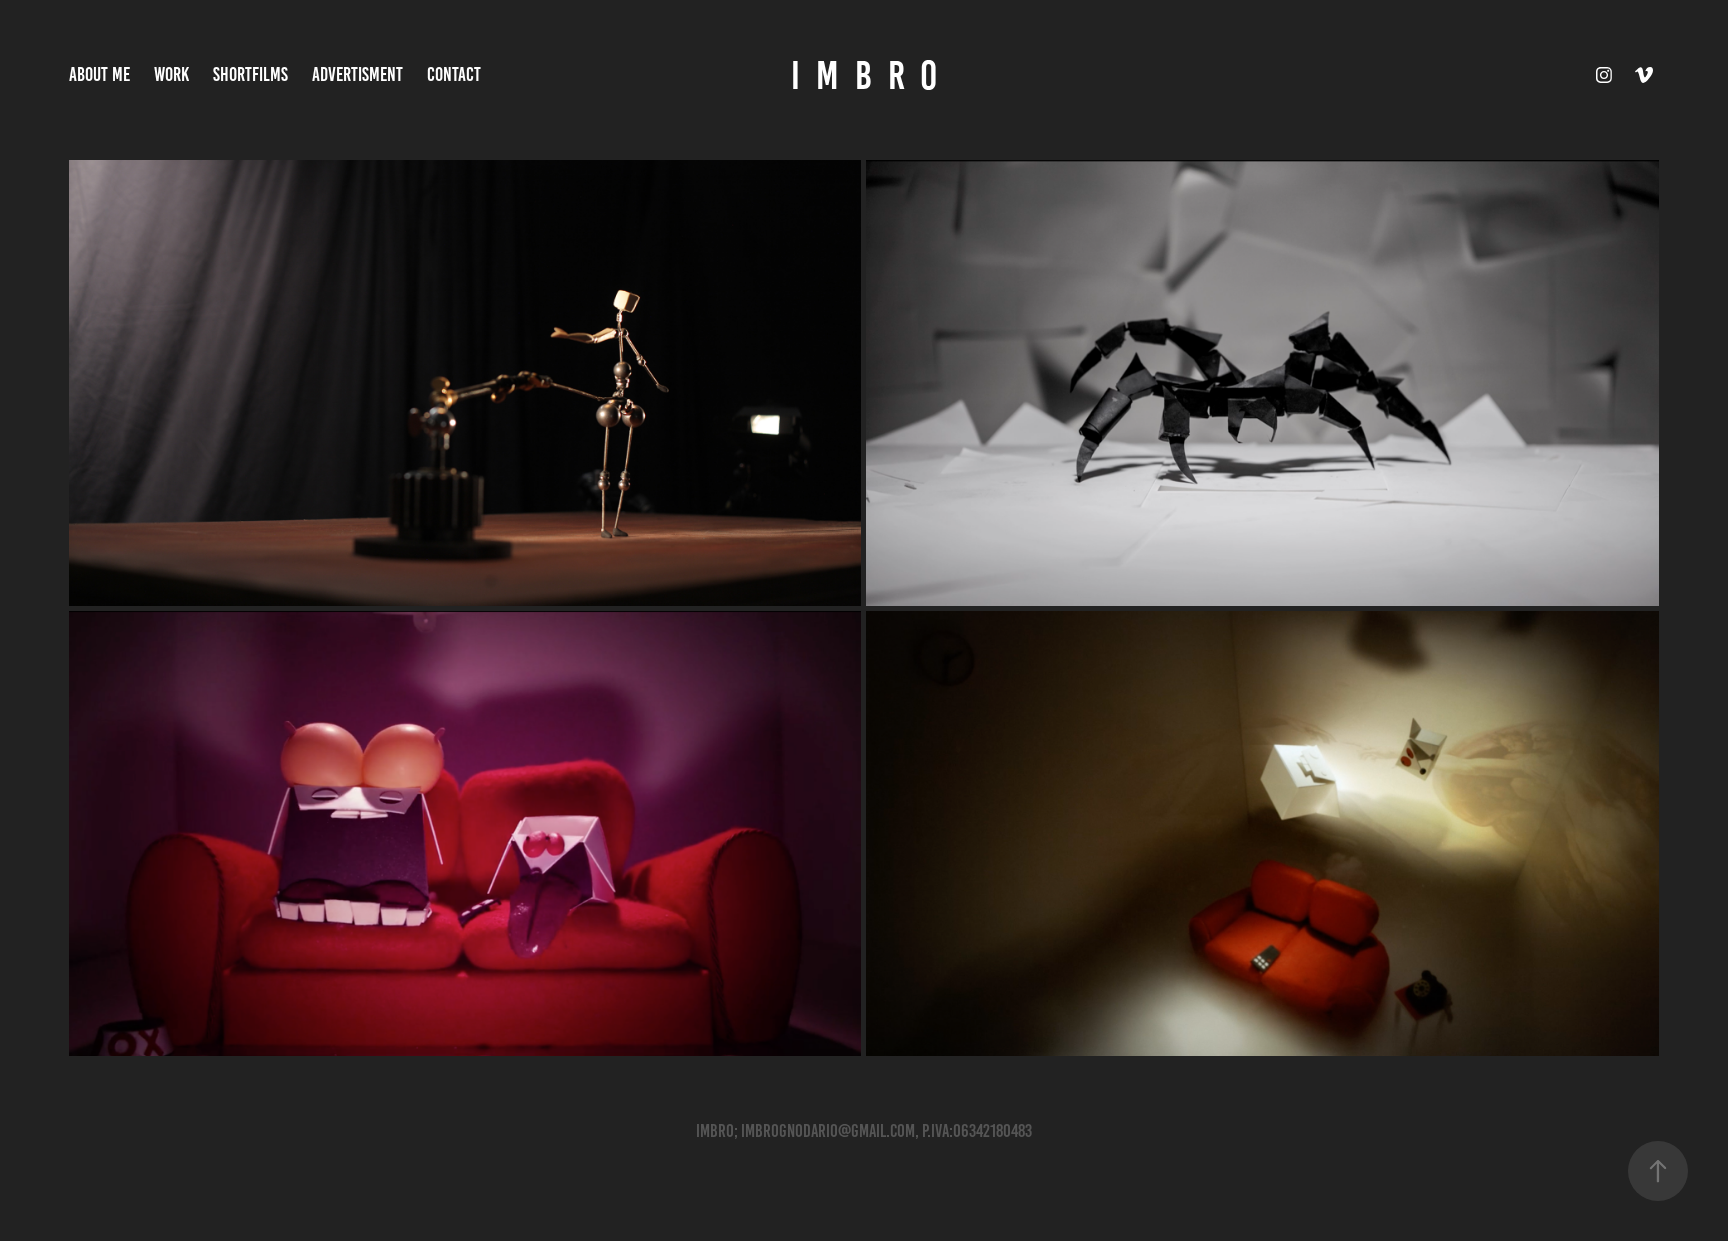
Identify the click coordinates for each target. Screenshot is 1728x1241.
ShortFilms (250, 74)
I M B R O (864, 75)
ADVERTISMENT (357, 74)
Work (171, 74)
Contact (454, 74)
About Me (99, 74)
